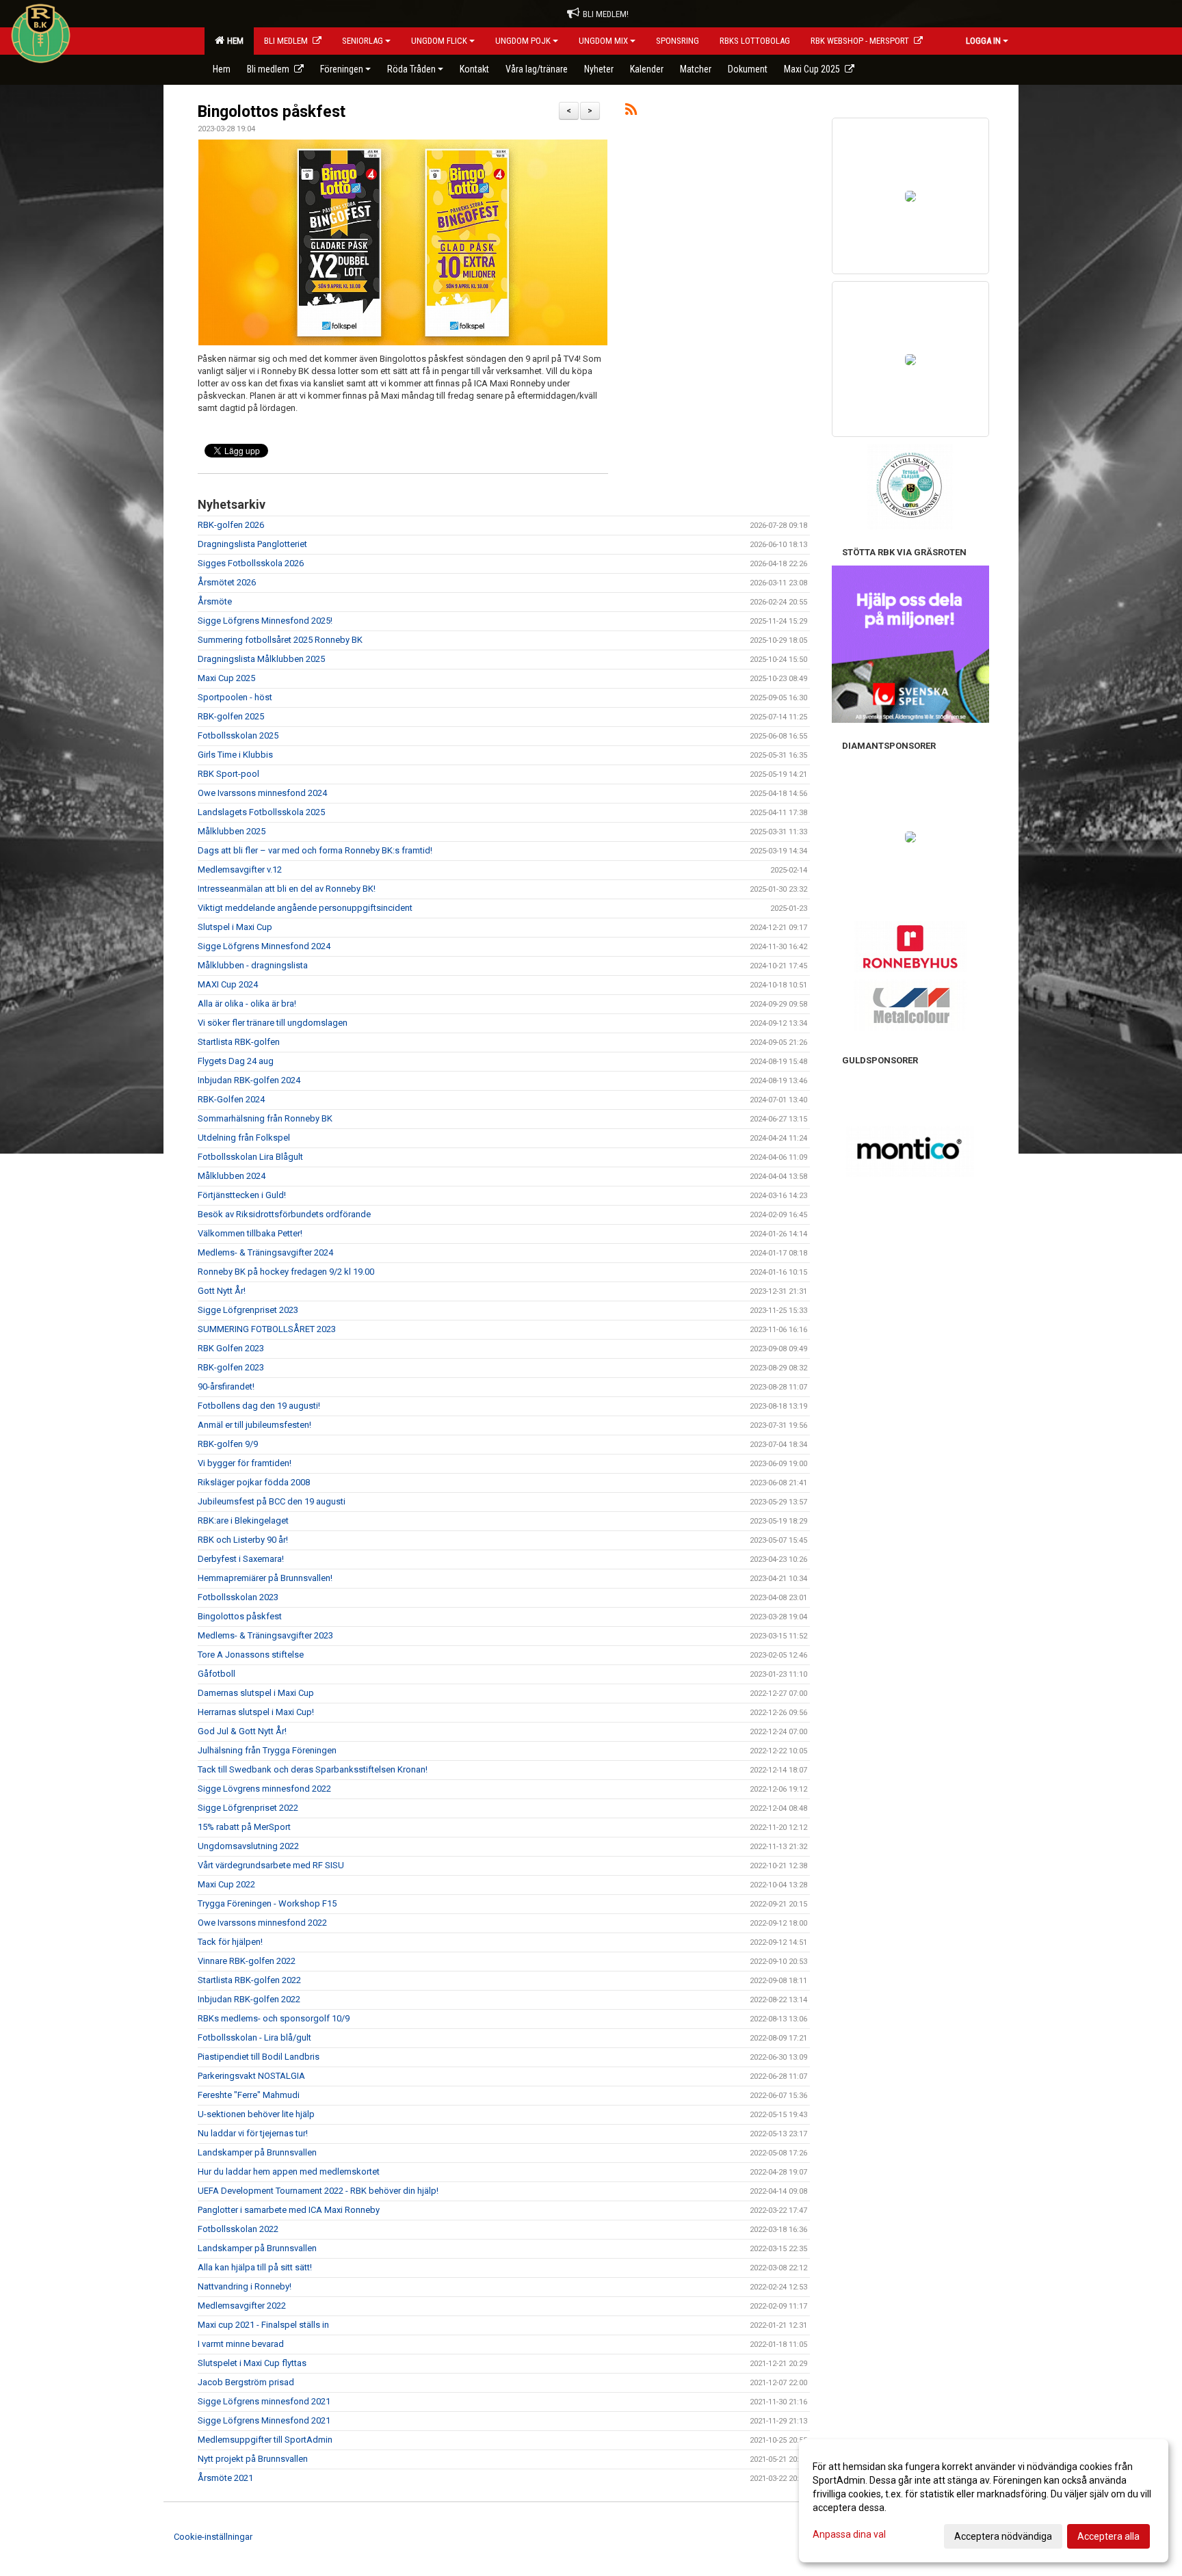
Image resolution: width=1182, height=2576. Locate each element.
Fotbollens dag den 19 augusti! (259, 1406)
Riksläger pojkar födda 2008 (254, 1482)
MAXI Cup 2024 (228, 984)
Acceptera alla (1108, 2536)
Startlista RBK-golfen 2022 (249, 1980)
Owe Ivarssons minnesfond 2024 (262, 793)
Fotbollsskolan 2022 (238, 2229)
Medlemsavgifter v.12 (240, 869)
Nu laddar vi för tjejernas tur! (253, 2133)
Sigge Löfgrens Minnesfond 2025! (265, 621)
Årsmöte (215, 601)
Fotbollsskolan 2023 (238, 1597)
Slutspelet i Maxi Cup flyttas (252, 2363)
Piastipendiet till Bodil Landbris (259, 2057)
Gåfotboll (216, 1674)
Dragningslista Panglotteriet (252, 544)
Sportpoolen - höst (235, 697)
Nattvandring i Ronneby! (245, 2286)
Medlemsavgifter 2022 (242, 2306)
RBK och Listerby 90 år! (243, 1540)
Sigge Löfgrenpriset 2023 (248, 1310)
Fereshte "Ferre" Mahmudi (249, 2095)
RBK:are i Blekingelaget (243, 1521)
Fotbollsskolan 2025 (238, 735)
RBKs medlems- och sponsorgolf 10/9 (274, 2018)
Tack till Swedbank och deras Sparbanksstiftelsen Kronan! (313, 1769)
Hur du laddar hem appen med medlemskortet (289, 2172)
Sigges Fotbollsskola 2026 (251, 563)
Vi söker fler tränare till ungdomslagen (273, 1023)
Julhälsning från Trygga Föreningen (267, 1750)
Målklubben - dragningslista (253, 965)
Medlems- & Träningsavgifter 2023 (265, 1635)
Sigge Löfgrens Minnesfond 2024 (264, 946)
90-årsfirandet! (226, 1386)
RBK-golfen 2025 (231, 716)
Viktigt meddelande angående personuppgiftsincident (305, 908)
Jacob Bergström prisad (246, 2382)
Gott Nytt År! (222, 1291)
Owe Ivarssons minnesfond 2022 (262, 1923)
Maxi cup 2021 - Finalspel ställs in (263, 2325)
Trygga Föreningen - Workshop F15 (267, 1903)
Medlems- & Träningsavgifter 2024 (265, 1252)
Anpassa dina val (849, 2534)
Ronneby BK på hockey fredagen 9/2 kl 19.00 (286, 1272)
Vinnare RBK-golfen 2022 (247, 1961)
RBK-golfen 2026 (231, 525)
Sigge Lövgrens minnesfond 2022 (264, 1789)
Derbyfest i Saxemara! (241, 1559)
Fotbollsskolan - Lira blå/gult (254, 2037)
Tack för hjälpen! (230, 1942)
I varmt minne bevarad (241, 2344)
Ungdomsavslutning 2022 (248, 1846)
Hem (233, 41)
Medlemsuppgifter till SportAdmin (265, 2440)
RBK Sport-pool (228, 774)
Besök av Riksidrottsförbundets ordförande (284, 1214)
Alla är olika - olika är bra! (247, 1004)
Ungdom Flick (439, 41)
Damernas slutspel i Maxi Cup (256, 1693)
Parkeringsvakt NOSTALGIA (251, 2076)
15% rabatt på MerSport (244, 1827)
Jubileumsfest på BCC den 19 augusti (272, 1501)
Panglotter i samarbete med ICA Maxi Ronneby (289, 2210)
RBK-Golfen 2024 (231, 1099)
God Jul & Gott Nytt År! (242, 1731)
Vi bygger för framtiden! (245, 1463)
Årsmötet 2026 (227, 582)
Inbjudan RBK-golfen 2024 (249, 1080)
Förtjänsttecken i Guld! (242, 1195)
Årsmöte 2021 (225, 2478)
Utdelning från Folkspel (244, 1138)
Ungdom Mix (603, 41)
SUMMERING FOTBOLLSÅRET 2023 (267, 1329)
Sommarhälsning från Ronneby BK (265, 1118)
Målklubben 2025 (232, 831)
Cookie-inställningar (213, 2537)
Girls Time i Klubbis (235, 755)
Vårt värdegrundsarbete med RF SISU (271, 1865)
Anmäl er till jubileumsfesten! (254, 1425)
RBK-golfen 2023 (231, 1367)
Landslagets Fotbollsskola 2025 (261, 812)
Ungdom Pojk (523, 41)
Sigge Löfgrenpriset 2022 (248, 1808)
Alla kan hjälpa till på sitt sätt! (255, 2267)
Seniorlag (363, 41)
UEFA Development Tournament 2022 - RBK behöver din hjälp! (318, 2191)
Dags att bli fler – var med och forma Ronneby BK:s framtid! (315, 850)
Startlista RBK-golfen (239, 1042)
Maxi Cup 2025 (226, 678)
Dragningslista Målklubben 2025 (261, 659)
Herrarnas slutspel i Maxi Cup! (256, 1712)
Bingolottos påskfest (272, 112)
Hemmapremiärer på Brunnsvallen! (265, 1578)
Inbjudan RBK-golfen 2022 (249, 1999)
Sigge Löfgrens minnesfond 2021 (264, 2401)
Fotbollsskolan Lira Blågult (250, 1157)
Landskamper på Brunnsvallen (257, 2152)
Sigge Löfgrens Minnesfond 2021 (264, 2420)
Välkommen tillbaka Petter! (250, 1233)
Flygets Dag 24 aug (236, 1061)
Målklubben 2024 (232, 1176)
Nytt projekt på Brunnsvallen (253, 2459)
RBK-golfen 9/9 (228, 1444)
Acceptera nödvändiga (1003, 2536)
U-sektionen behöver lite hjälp (256, 2114)
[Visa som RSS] (631, 112)
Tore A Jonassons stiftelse (251, 1655)
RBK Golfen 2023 (231, 1348)
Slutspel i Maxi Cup (235, 927)
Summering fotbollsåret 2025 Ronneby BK (280, 640)
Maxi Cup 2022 (226, 1884)
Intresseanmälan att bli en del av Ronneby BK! (287, 889)
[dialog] (984, 2501)
